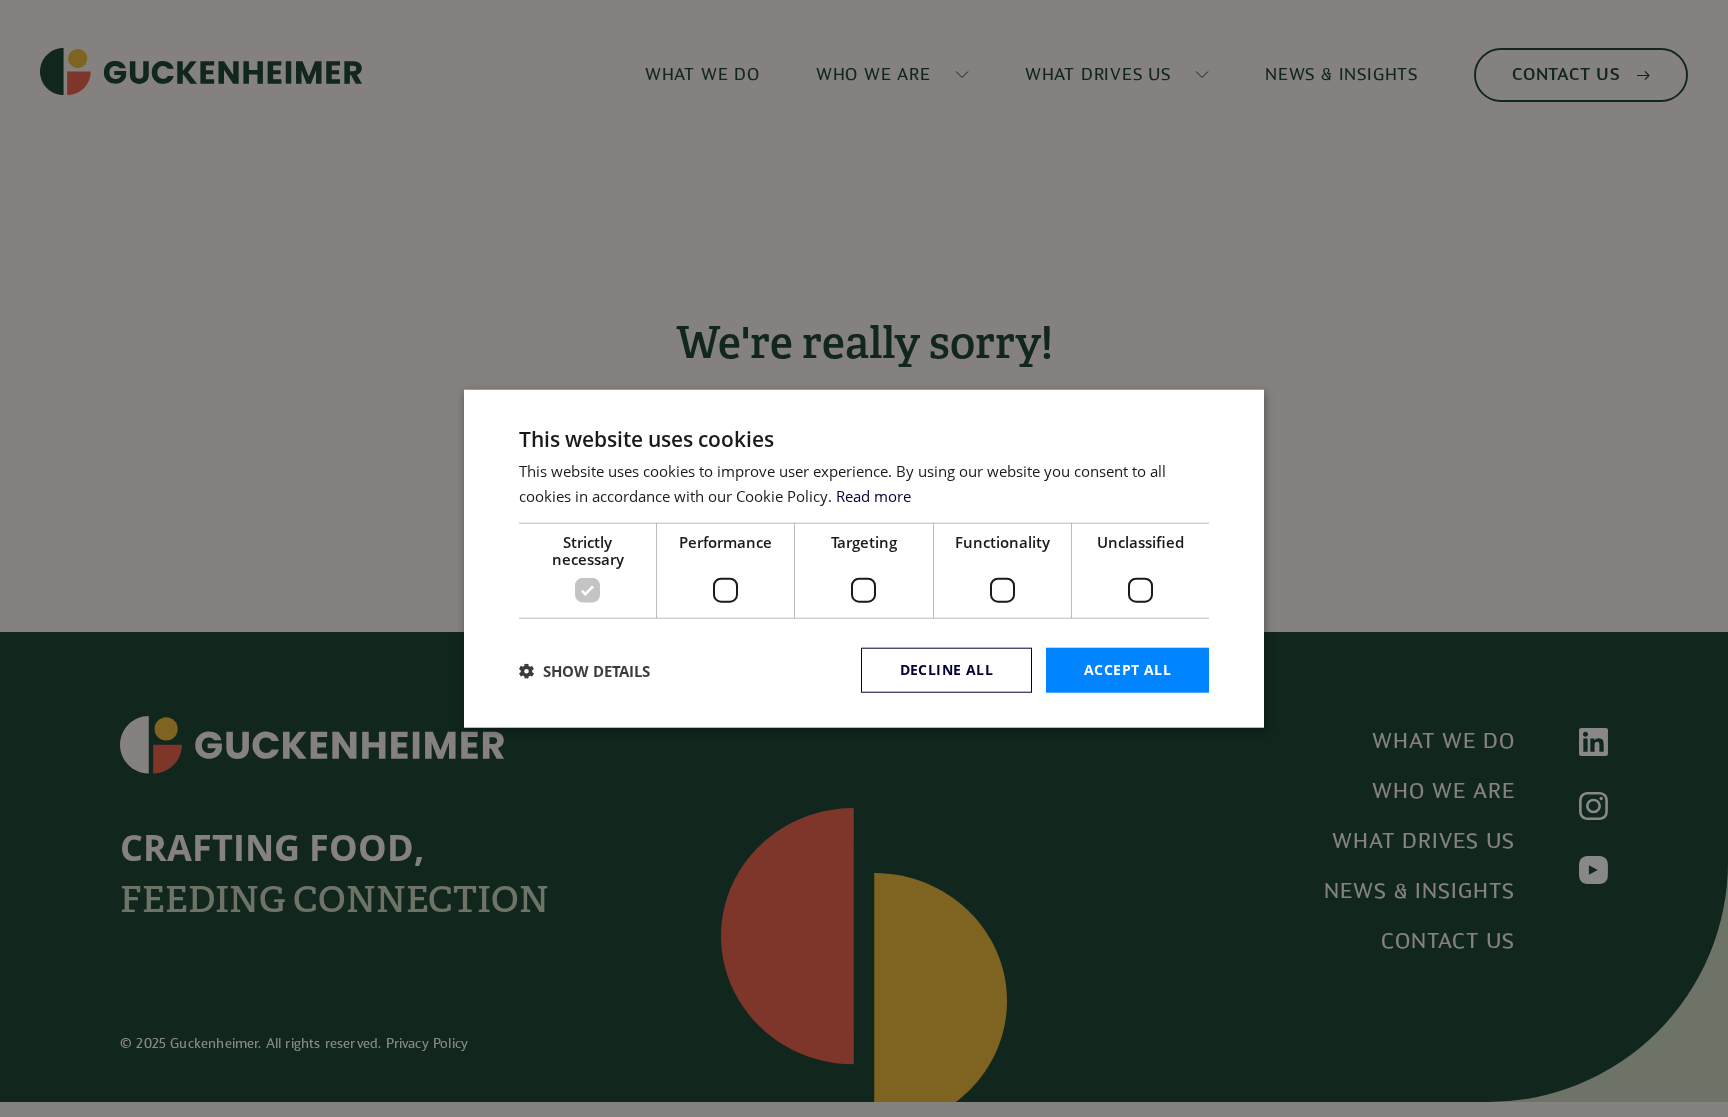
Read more (873, 495)
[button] (584, 670)
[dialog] (864, 558)
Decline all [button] (946, 669)
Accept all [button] (1127, 669)
